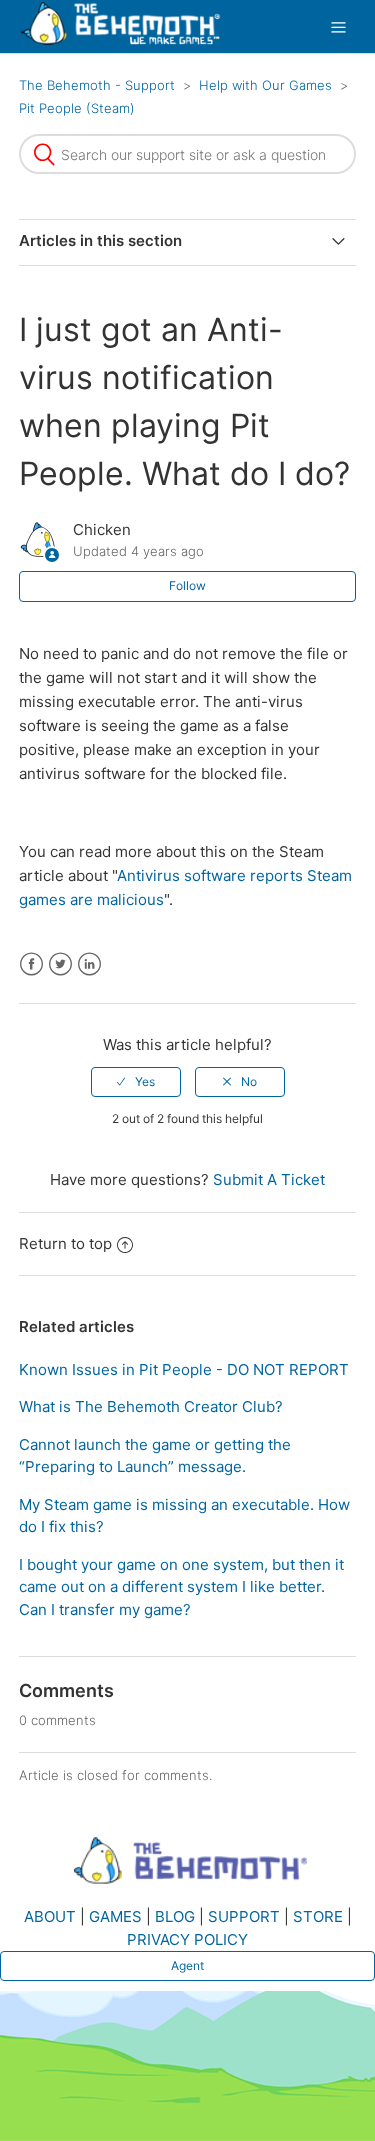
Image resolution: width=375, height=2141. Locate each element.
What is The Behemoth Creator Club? (151, 1406)
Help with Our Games (265, 85)
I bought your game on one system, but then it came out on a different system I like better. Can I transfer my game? (181, 1587)
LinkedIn (89, 964)
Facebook (31, 964)
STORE (318, 1916)
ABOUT (50, 1916)
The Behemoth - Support (97, 85)
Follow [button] (187, 585)
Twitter (60, 964)
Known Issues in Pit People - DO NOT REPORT (184, 1369)
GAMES (115, 1916)
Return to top (65, 1243)
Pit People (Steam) (77, 108)
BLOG (175, 1916)
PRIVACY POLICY (187, 1939)
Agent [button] (187, 1965)
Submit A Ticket (269, 1179)
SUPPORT (244, 1916)
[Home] (120, 39)
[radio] (136, 1082)
